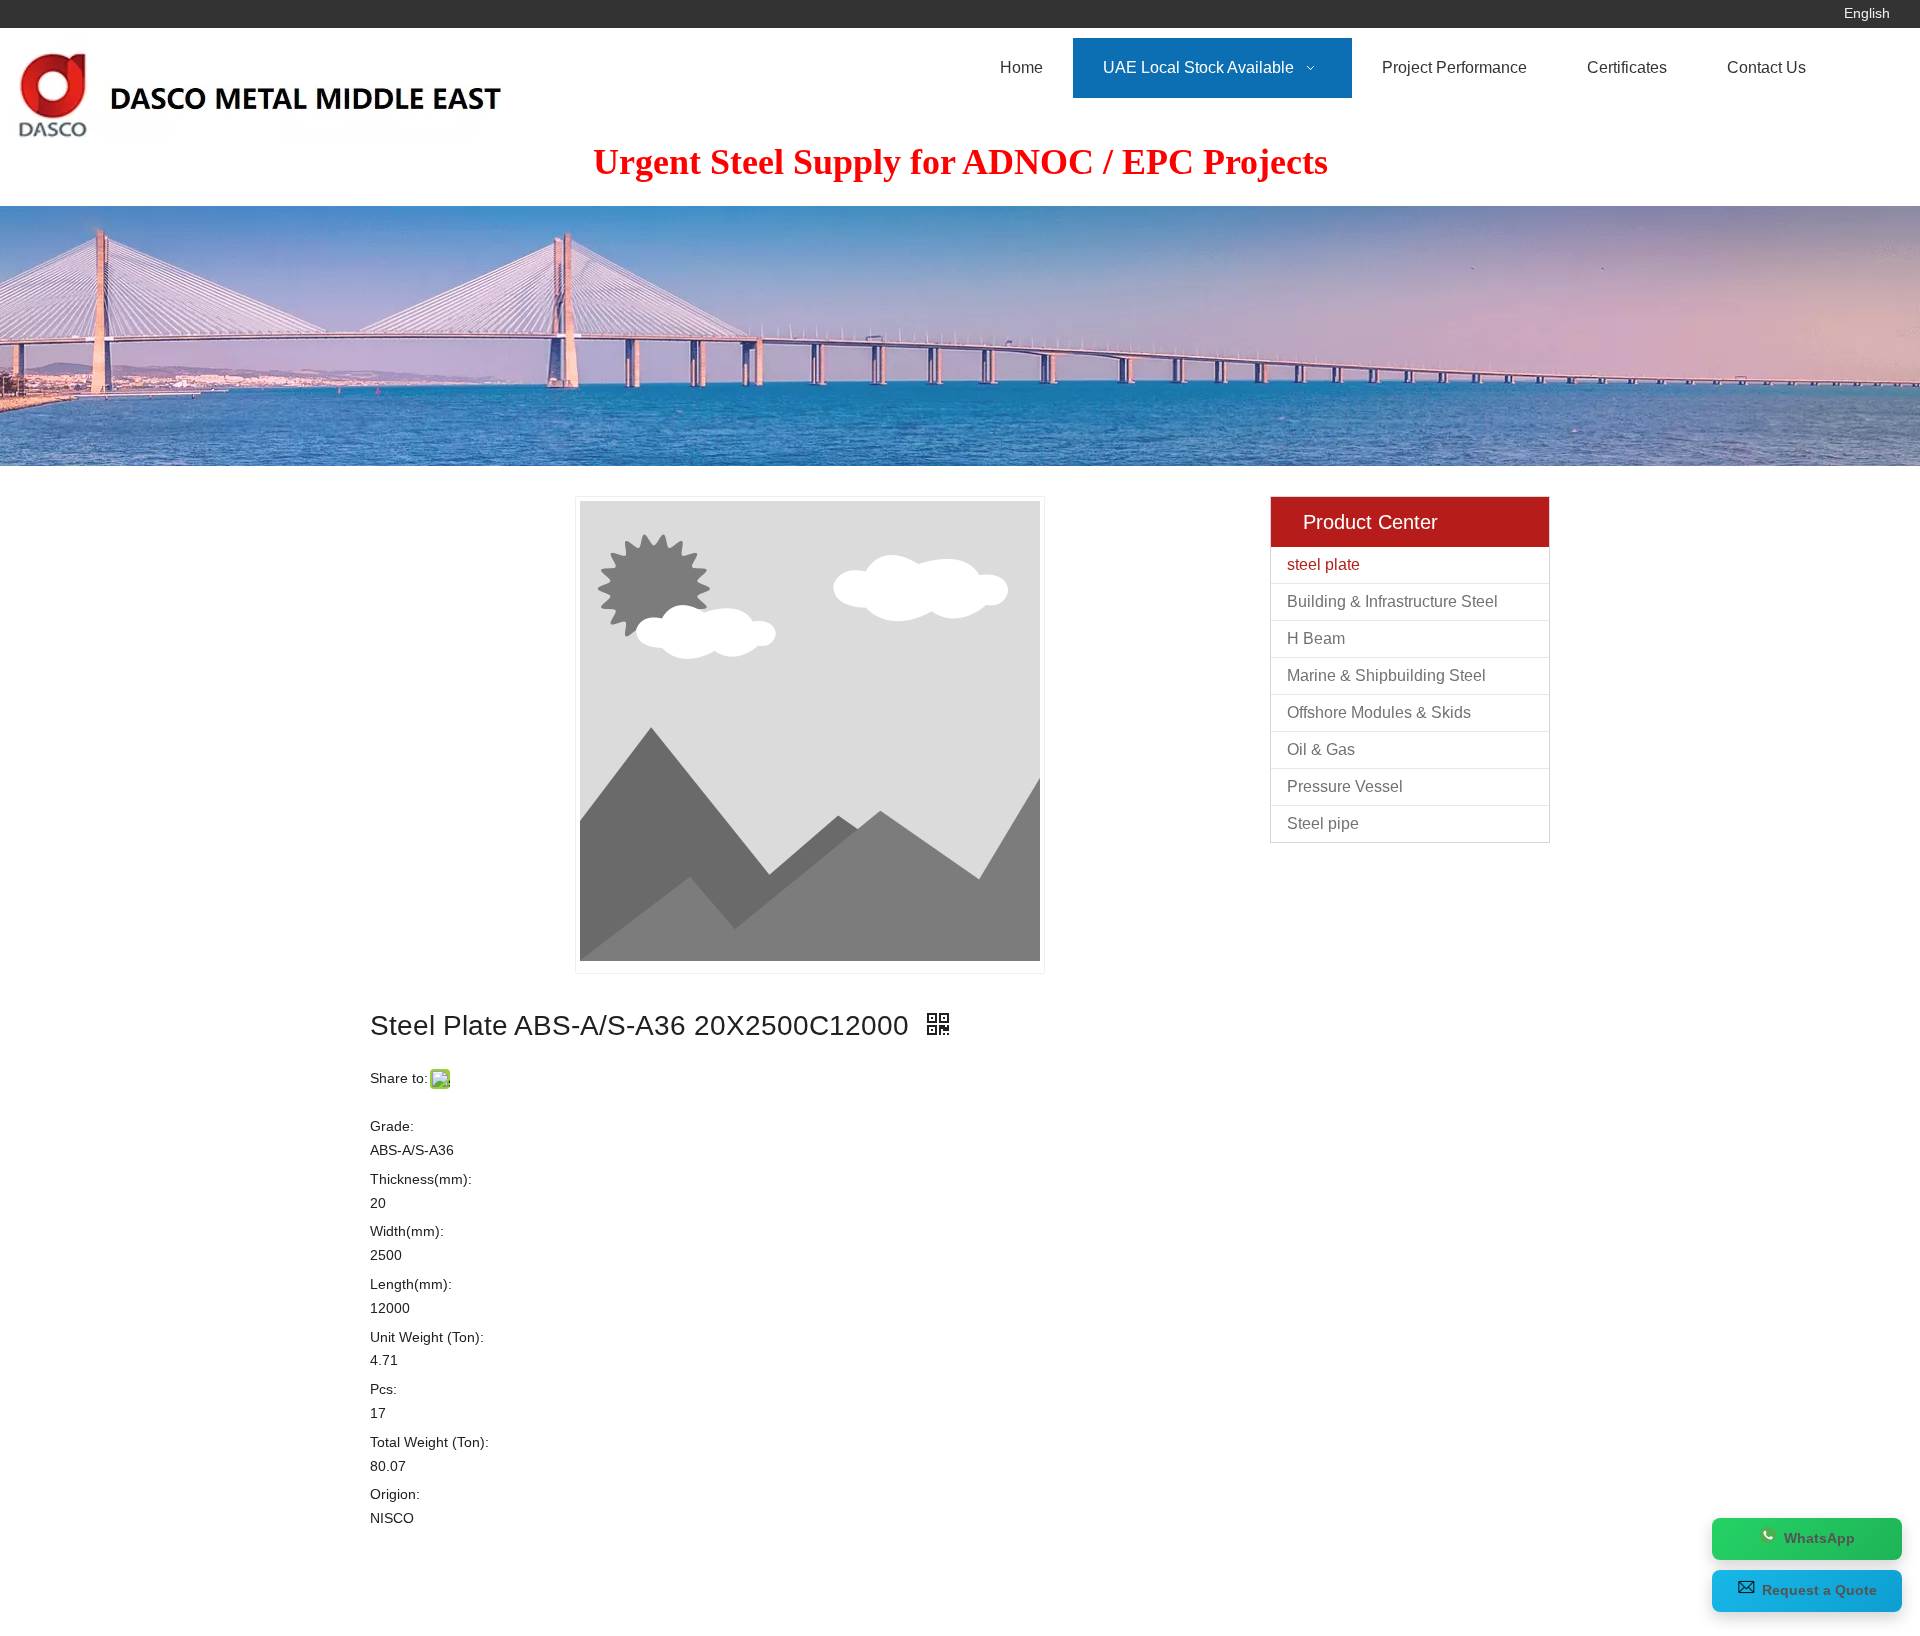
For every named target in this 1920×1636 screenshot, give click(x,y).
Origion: (395, 1494)
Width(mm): (407, 1231)
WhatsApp (1819, 1538)
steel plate (1323, 564)
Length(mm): (411, 1284)
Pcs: (383, 1389)
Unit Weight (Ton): (427, 1337)
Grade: (392, 1126)
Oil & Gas (1321, 749)
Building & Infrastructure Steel (1392, 601)
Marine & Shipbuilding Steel (1386, 675)
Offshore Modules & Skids (1379, 712)
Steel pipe (1323, 823)
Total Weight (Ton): (429, 1442)
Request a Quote (1819, 1590)
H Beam (1316, 638)
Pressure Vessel (1345, 786)
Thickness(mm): (421, 1179)
